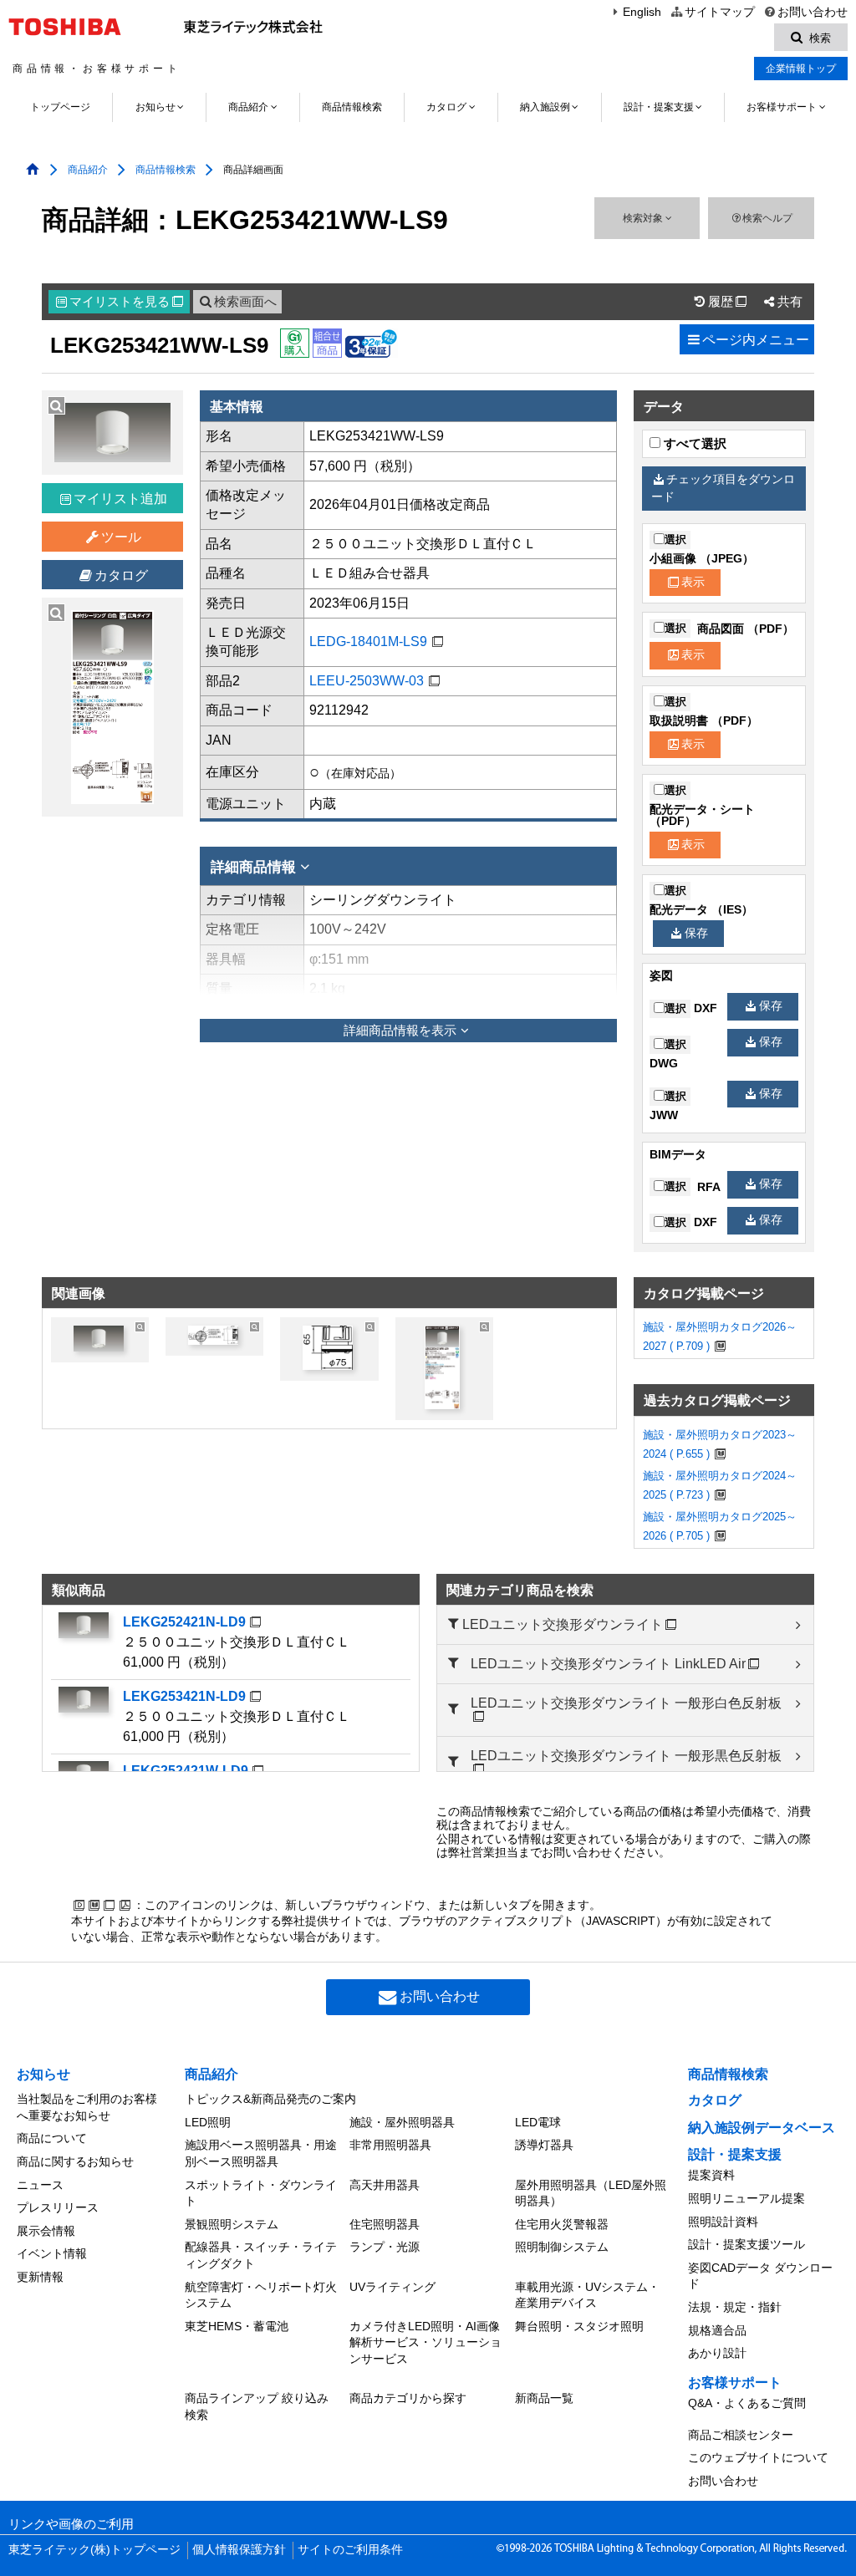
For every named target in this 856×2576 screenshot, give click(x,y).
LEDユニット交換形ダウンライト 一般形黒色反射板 (626, 1756)
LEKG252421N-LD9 (184, 1622)
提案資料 (711, 2175)
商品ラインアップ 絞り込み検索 (257, 2406)
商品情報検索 (352, 107)
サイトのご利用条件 (350, 2550)
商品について (52, 2138)
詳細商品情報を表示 (400, 1031)
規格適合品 (717, 2330)
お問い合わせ (813, 12)
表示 (693, 582)
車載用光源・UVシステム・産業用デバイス (587, 2295)
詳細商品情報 (253, 867)
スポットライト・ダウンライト (261, 2193)
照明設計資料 (723, 2222)
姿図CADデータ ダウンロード (760, 2276)
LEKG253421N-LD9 (184, 1696)
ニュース (40, 2185)
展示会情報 (46, 2231)
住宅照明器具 (385, 2224)
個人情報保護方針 (239, 2550)
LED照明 (208, 2122)
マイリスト (126, 302)
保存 (696, 933)
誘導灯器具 (544, 2145)
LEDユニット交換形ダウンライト (563, 1624)
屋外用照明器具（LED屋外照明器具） (591, 2193)
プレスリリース (58, 2207)
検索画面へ (245, 302)
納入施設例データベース (762, 2128)
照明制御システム (562, 2247)
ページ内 (756, 340)
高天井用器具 (385, 2185)
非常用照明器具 (390, 2145)
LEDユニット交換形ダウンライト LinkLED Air (608, 1664)
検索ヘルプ (767, 218)
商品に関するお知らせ (75, 2161)
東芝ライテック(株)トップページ (94, 2550)
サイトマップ (719, 12)
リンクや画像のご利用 (71, 2524)
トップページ (60, 107)
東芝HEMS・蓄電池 (237, 2326)
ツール (121, 537)
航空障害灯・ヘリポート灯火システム (261, 2295)
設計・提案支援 (659, 107)
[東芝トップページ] (67, 27)
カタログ (446, 107)
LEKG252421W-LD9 (186, 1771)
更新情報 (40, 2277)
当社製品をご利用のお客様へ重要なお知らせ (87, 2107)
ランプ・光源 (385, 2247)
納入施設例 (545, 107)
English (642, 12)
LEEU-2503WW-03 (367, 681)
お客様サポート (782, 107)
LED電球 (538, 2122)
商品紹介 (248, 107)
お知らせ (155, 107)
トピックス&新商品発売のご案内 (270, 2099)
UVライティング (392, 2287)
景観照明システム (232, 2224)
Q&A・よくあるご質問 (747, 2403)
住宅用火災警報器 (562, 2224)
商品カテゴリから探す (408, 2398)
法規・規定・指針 (735, 2307)
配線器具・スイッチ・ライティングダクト (261, 2255)
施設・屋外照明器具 (402, 2122)
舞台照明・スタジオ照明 (579, 2326)
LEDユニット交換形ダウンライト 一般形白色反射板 (626, 1703)
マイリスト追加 (120, 499)
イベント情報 (52, 2253)
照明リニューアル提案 (746, 2198)
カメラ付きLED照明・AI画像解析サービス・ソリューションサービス (425, 2342)
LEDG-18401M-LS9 (368, 641)
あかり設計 (717, 2353)
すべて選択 (693, 444)
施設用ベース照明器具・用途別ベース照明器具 (261, 2153)
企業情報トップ (801, 69)
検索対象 (644, 218)
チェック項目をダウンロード (723, 488)
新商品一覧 (544, 2398)
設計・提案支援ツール (746, 2244)
